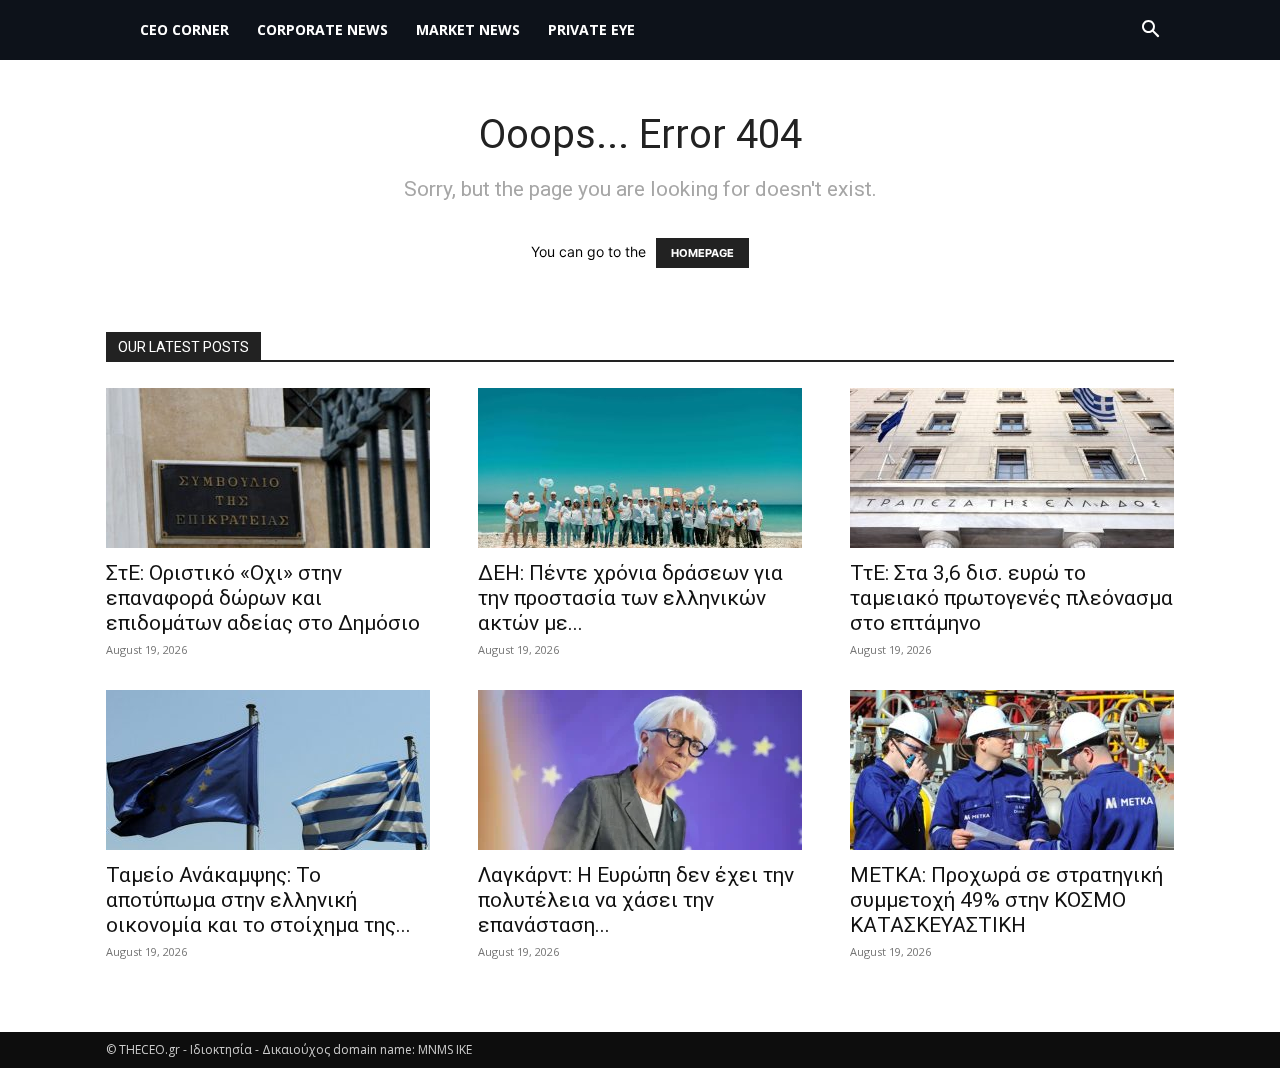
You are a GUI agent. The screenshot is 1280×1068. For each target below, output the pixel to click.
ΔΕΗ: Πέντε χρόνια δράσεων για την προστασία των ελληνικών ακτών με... (630, 598)
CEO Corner (184, 29)
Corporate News (322, 29)
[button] (1150, 31)
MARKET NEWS (468, 29)
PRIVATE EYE (591, 29)
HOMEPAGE (702, 253)
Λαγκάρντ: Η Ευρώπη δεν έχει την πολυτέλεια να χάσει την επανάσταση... (636, 900)
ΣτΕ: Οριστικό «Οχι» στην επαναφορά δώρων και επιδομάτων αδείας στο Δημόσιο (263, 598)
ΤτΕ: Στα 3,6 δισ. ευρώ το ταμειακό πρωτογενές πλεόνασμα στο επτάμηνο (1011, 598)
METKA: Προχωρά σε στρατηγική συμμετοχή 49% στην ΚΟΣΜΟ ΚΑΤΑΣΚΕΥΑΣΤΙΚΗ (1006, 900)
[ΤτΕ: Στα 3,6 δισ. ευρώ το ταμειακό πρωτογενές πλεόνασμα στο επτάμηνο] (1012, 468)
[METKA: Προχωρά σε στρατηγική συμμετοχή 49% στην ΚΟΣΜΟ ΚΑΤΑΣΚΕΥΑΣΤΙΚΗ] (1012, 770)
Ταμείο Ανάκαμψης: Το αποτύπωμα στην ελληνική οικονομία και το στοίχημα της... (258, 900)
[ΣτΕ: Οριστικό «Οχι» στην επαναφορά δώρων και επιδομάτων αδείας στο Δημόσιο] (268, 468)
